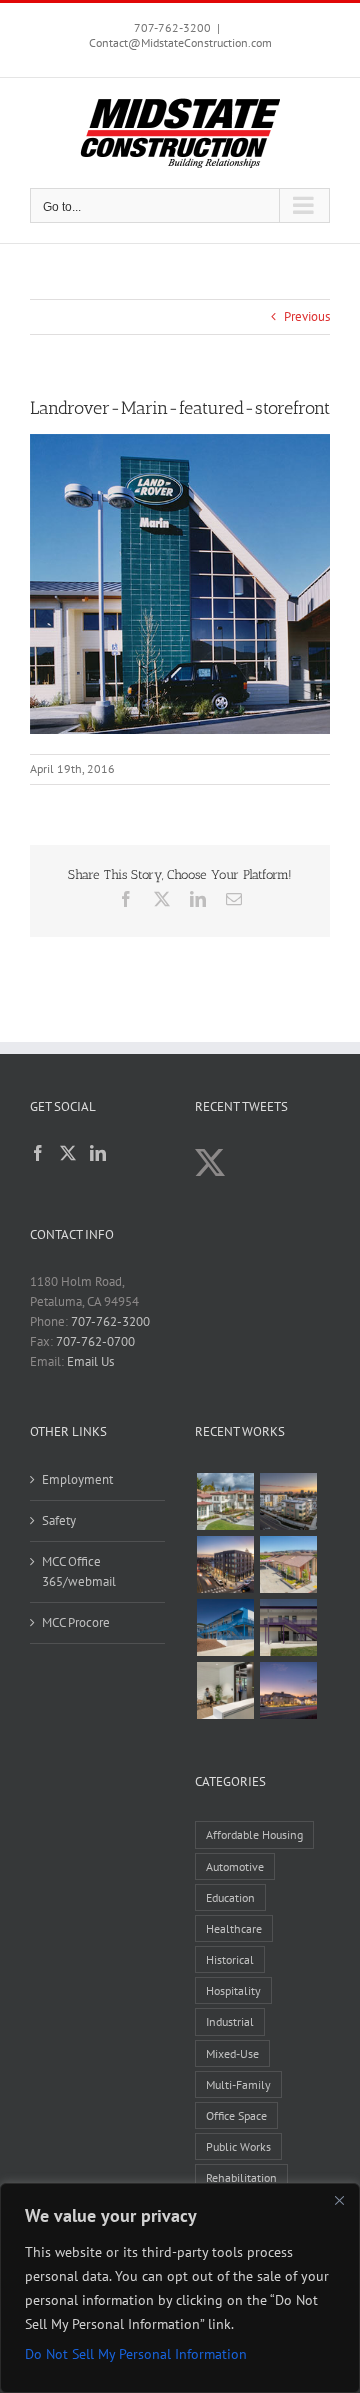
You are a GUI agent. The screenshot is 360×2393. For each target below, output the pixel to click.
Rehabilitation (241, 2177)
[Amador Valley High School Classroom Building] (288, 1627)
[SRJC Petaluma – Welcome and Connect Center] (288, 1564)
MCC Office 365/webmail (79, 1571)
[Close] (339, 2200)
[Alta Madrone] (288, 1690)
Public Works (238, 2146)
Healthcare (234, 1928)
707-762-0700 (95, 1341)
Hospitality (233, 1990)
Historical (230, 1959)
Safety (59, 1520)
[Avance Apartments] (225, 1501)
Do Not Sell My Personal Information (136, 2354)
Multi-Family (238, 2084)
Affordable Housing (254, 1834)
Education (230, 1897)
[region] (180, 2288)
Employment (77, 1479)
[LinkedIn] (98, 1153)
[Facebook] (38, 1153)
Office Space (236, 2115)
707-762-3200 (172, 27)
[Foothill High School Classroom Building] (225, 1627)
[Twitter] (68, 1153)
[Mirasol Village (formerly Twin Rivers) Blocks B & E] (288, 1501)
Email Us (90, 1361)
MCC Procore (76, 1622)
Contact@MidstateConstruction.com (180, 42)
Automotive (235, 1866)
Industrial (230, 2021)
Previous (307, 316)
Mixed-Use (232, 2053)
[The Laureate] (225, 1564)
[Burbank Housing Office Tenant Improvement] (225, 1690)
